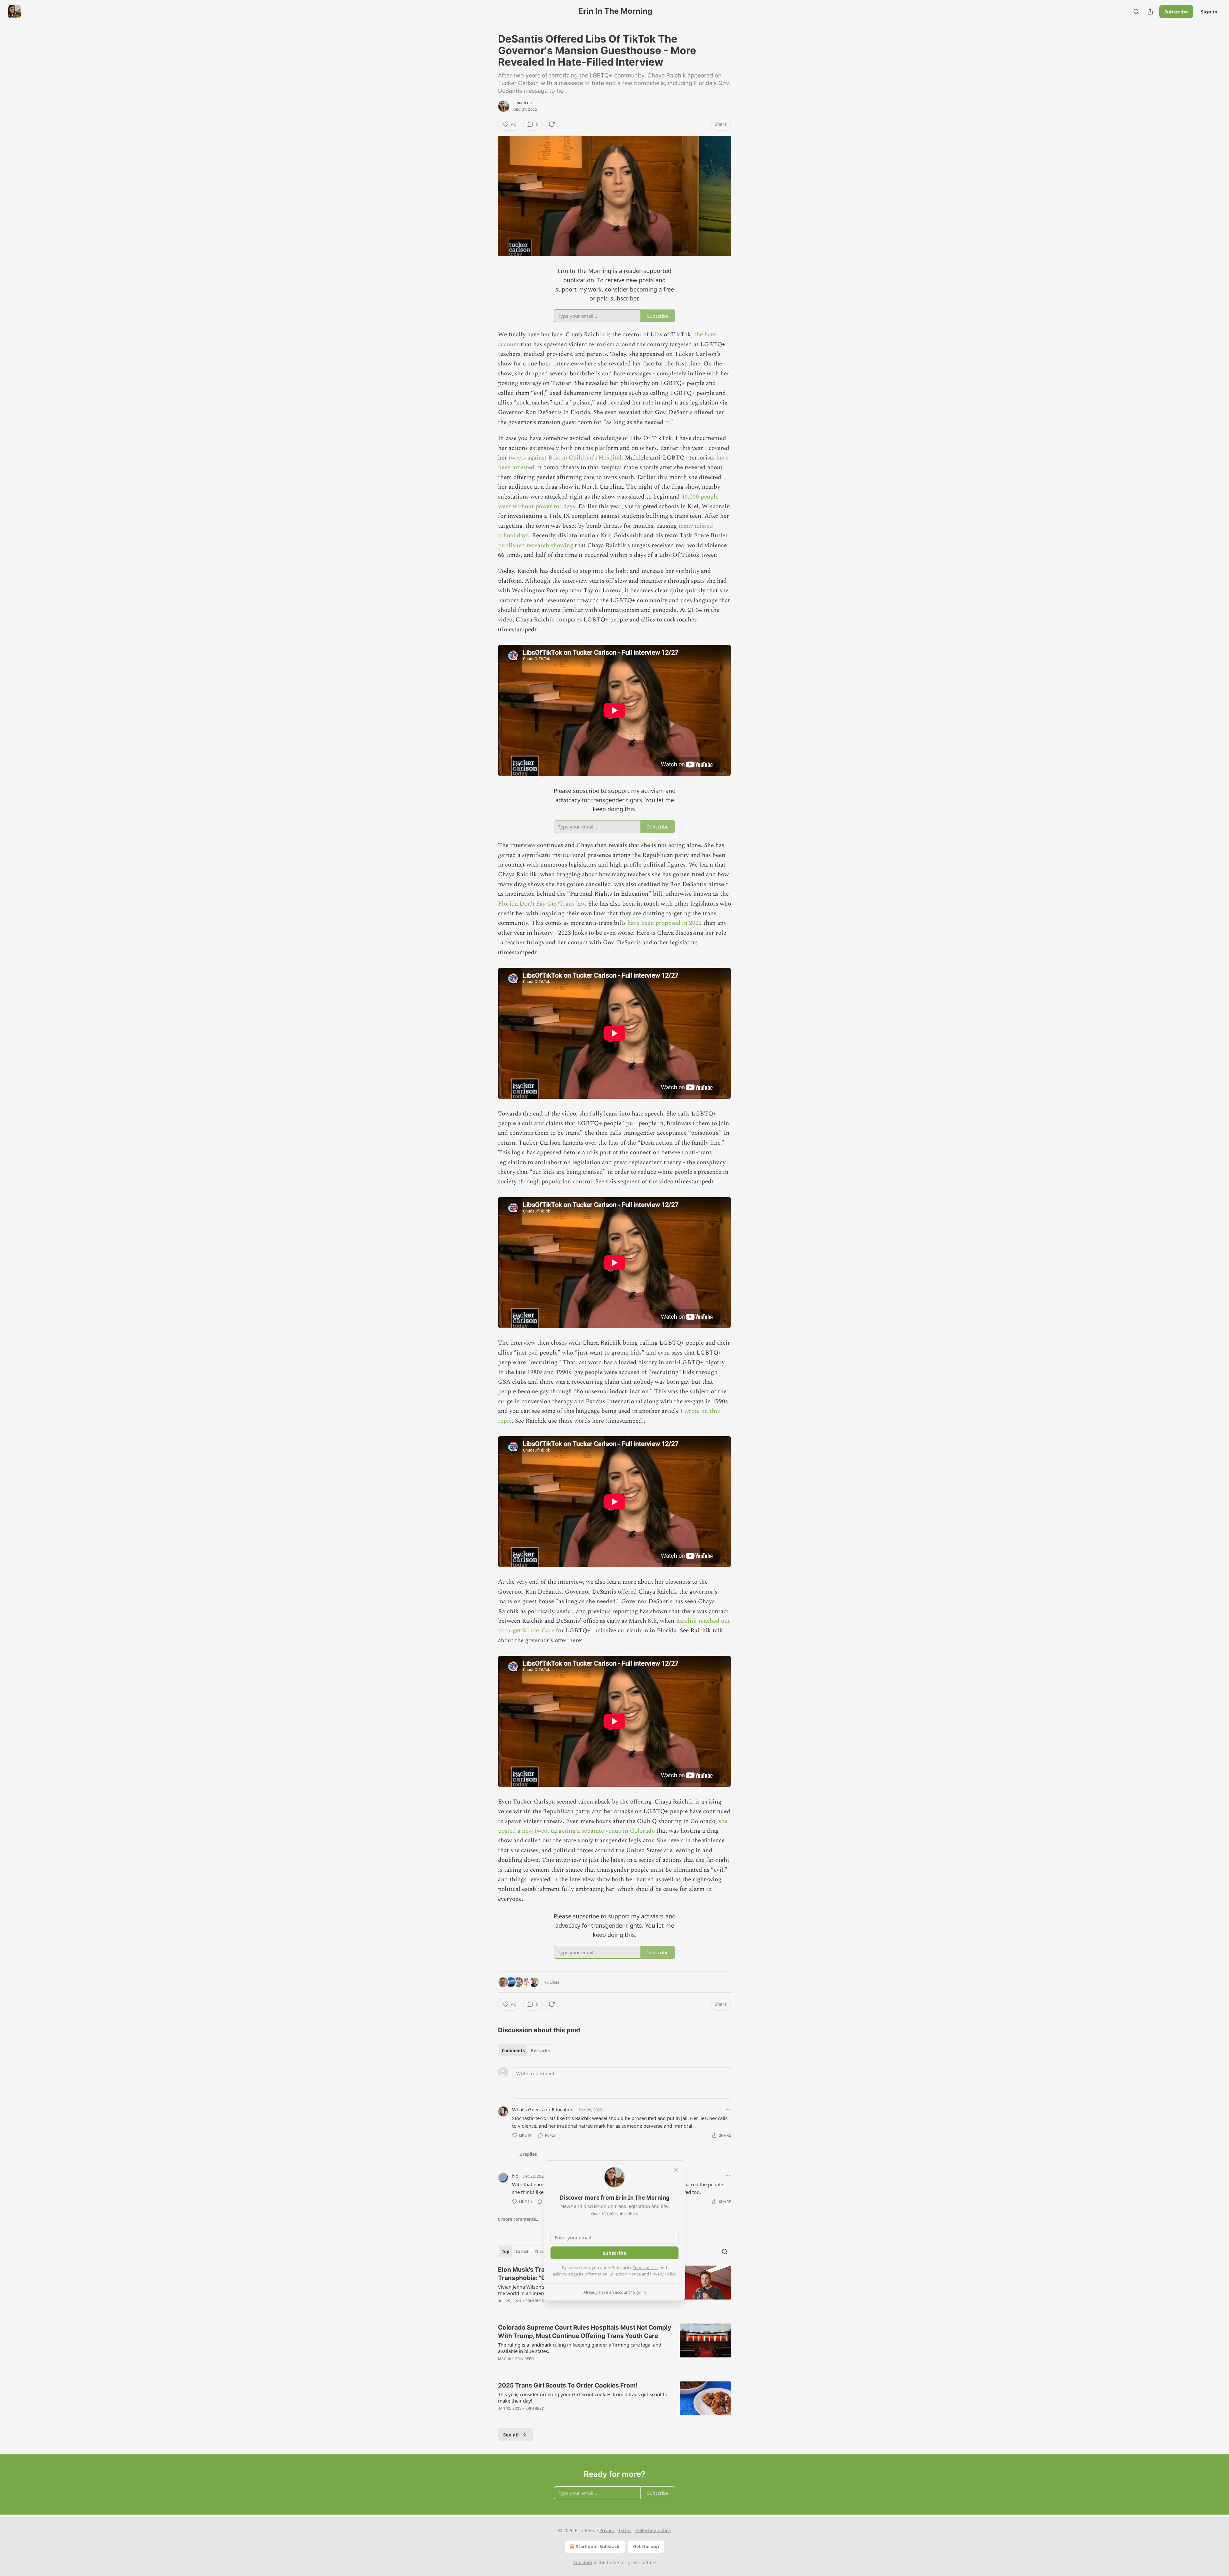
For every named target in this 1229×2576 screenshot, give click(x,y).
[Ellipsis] (728, 2109)
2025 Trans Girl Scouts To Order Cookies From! (568, 2385)
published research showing (536, 545)
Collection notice (653, 2530)
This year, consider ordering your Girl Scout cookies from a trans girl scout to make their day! (583, 2397)
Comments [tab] (513, 2051)
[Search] (1136, 12)
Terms (625, 2530)
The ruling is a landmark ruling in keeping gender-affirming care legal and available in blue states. (580, 2348)
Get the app (646, 2546)
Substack (583, 2562)
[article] (614, 2347)
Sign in (1209, 12)
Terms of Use (645, 2268)
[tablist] (526, 2051)
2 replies (528, 2154)
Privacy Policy (663, 2274)
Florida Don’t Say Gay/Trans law (542, 904)
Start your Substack (598, 2546)
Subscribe (1176, 12)
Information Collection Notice (613, 2274)
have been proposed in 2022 (665, 923)
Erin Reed (523, 103)
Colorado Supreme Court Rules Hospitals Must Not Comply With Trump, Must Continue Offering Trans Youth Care (585, 2332)
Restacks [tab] (540, 2051)
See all (511, 2435)
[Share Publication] (1150, 12)
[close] (676, 2170)
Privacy (607, 2530)
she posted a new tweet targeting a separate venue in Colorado (613, 1826)
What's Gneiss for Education (543, 2109)
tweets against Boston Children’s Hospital (565, 458)
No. (516, 2176)
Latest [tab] (522, 2252)
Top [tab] (506, 2252)
